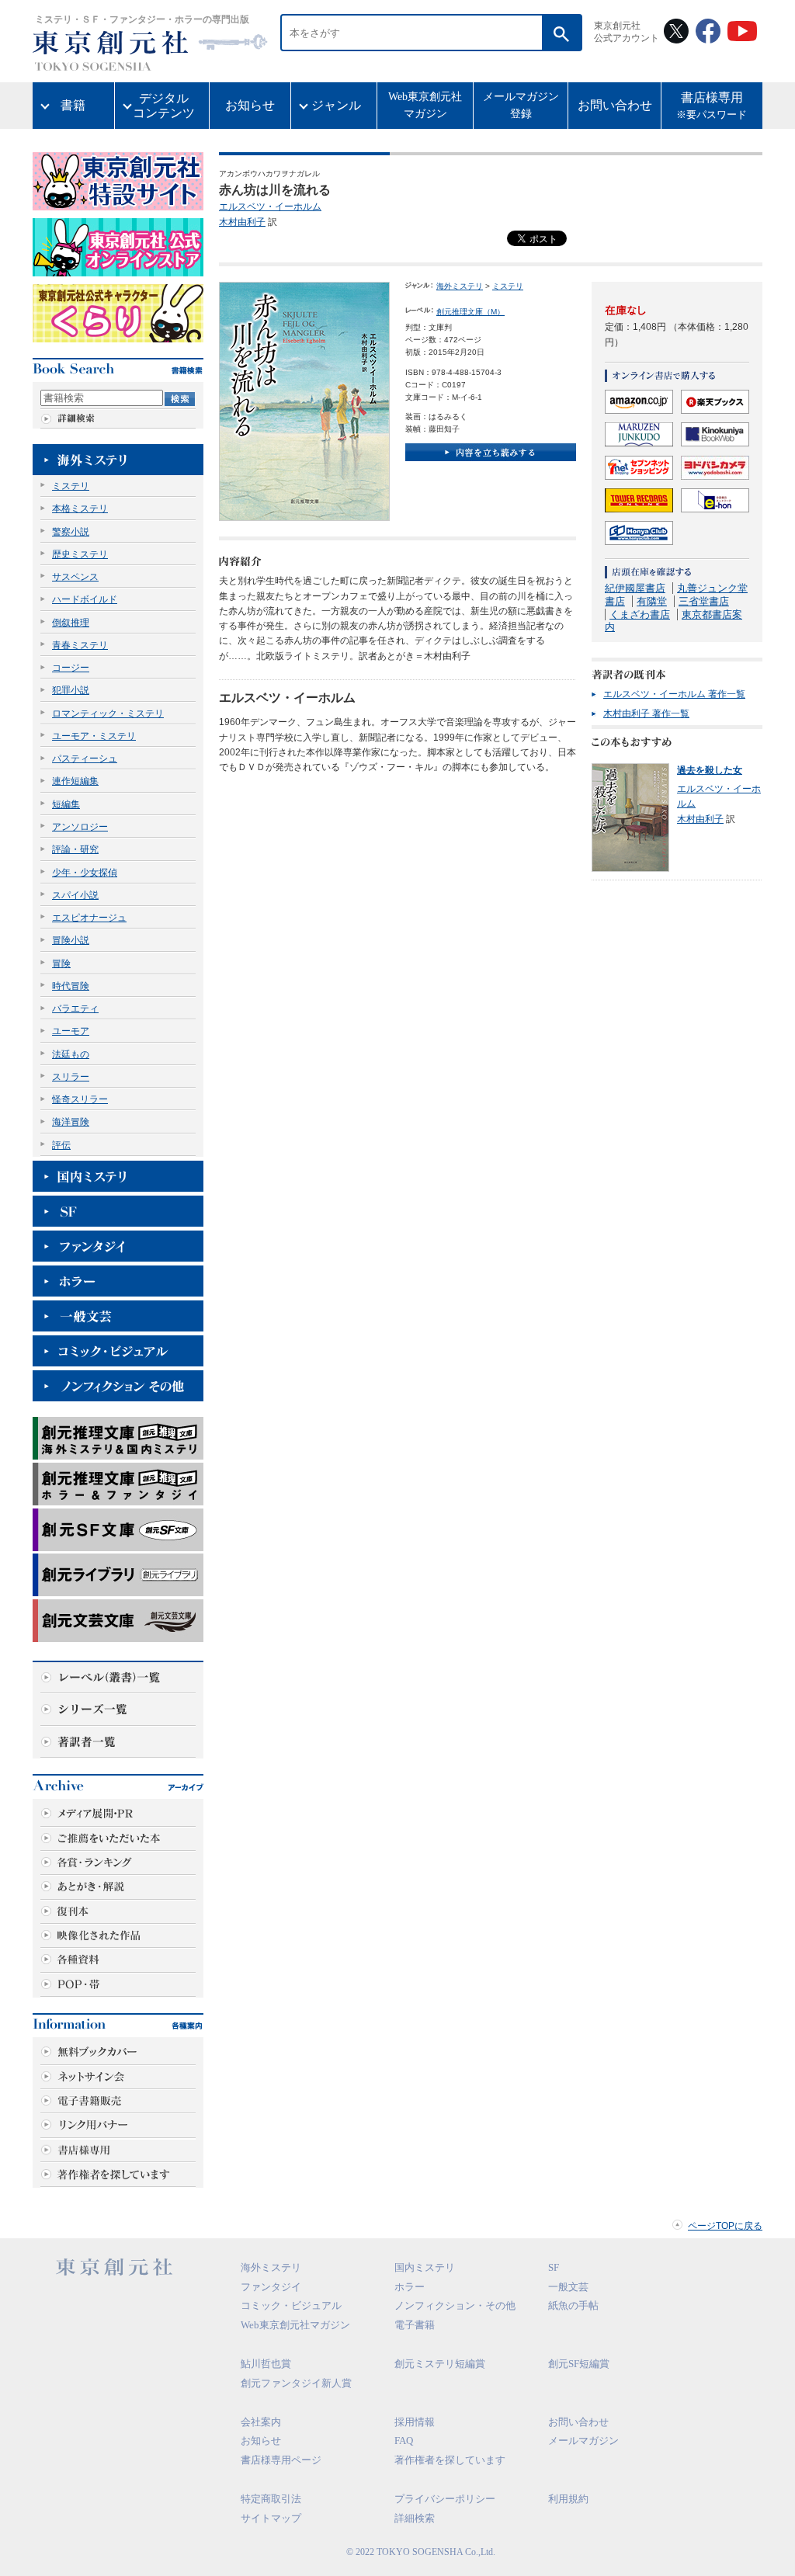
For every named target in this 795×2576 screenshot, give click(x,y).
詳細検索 (415, 2518)
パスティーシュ (85, 759)
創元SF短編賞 (579, 2364)
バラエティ (75, 1009)
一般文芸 (568, 2287)
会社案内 (261, 2422)
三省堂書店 (704, 601)
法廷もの (71, 1054)
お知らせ (250, 105)
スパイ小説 (75, 895)
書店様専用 (712, 106)
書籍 (73, 105)
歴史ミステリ (80, 554)
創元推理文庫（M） (470, 312)
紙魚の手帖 (573, 2305)
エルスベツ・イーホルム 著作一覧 (674, 694)
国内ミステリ (425, 2267)
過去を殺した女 (710, 770)
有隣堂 (652, 601)
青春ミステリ (80, 645)
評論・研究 (75, 849)
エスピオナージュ (89, 918)
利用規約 (568, 2499)
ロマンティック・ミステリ (108, 713)
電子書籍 (415, 2325)
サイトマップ (271, 2518)
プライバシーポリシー (445, 2499)
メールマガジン (583, 2441)
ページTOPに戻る (725, 2226)
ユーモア (71, 1031)
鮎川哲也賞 (266, 2364)
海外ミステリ (460, 286)
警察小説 (71, 532)
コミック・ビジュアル (291, 2305)
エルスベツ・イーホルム (270, 207)
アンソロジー (80, 827)
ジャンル (336, 105)
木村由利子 (242, 222)
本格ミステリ (80, 509)
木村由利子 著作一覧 (646, 713)
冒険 (61, 963)
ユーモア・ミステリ (94, 736)
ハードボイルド (85, 599)
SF (554, 2267)
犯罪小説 (71, 690)
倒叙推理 (71, 623)
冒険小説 (71, 940)
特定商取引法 (271, 2499)
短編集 (66, 804)
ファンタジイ (271, 2287)
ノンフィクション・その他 (455, 2305)
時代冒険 (71, 986)
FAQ (404, 2441)
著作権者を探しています (450, 2460)
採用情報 (415, 2422)
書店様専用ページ (281, 2460)
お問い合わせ (615, 105)
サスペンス (75, 577)
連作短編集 (75, 781)
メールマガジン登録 (521, 105)
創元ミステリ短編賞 (440, 2364)
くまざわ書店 (640, 614)
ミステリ (71, 486)
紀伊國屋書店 (635, 588)
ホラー (410, 2287)
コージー (71, 668)
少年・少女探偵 (85, 873)
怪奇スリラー (80, 1099)
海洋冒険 (71, 1122)
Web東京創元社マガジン (425, 105)
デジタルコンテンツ (164, 106)
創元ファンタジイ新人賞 (296, 2383)
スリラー (71, 1077)
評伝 (61, 1145)
